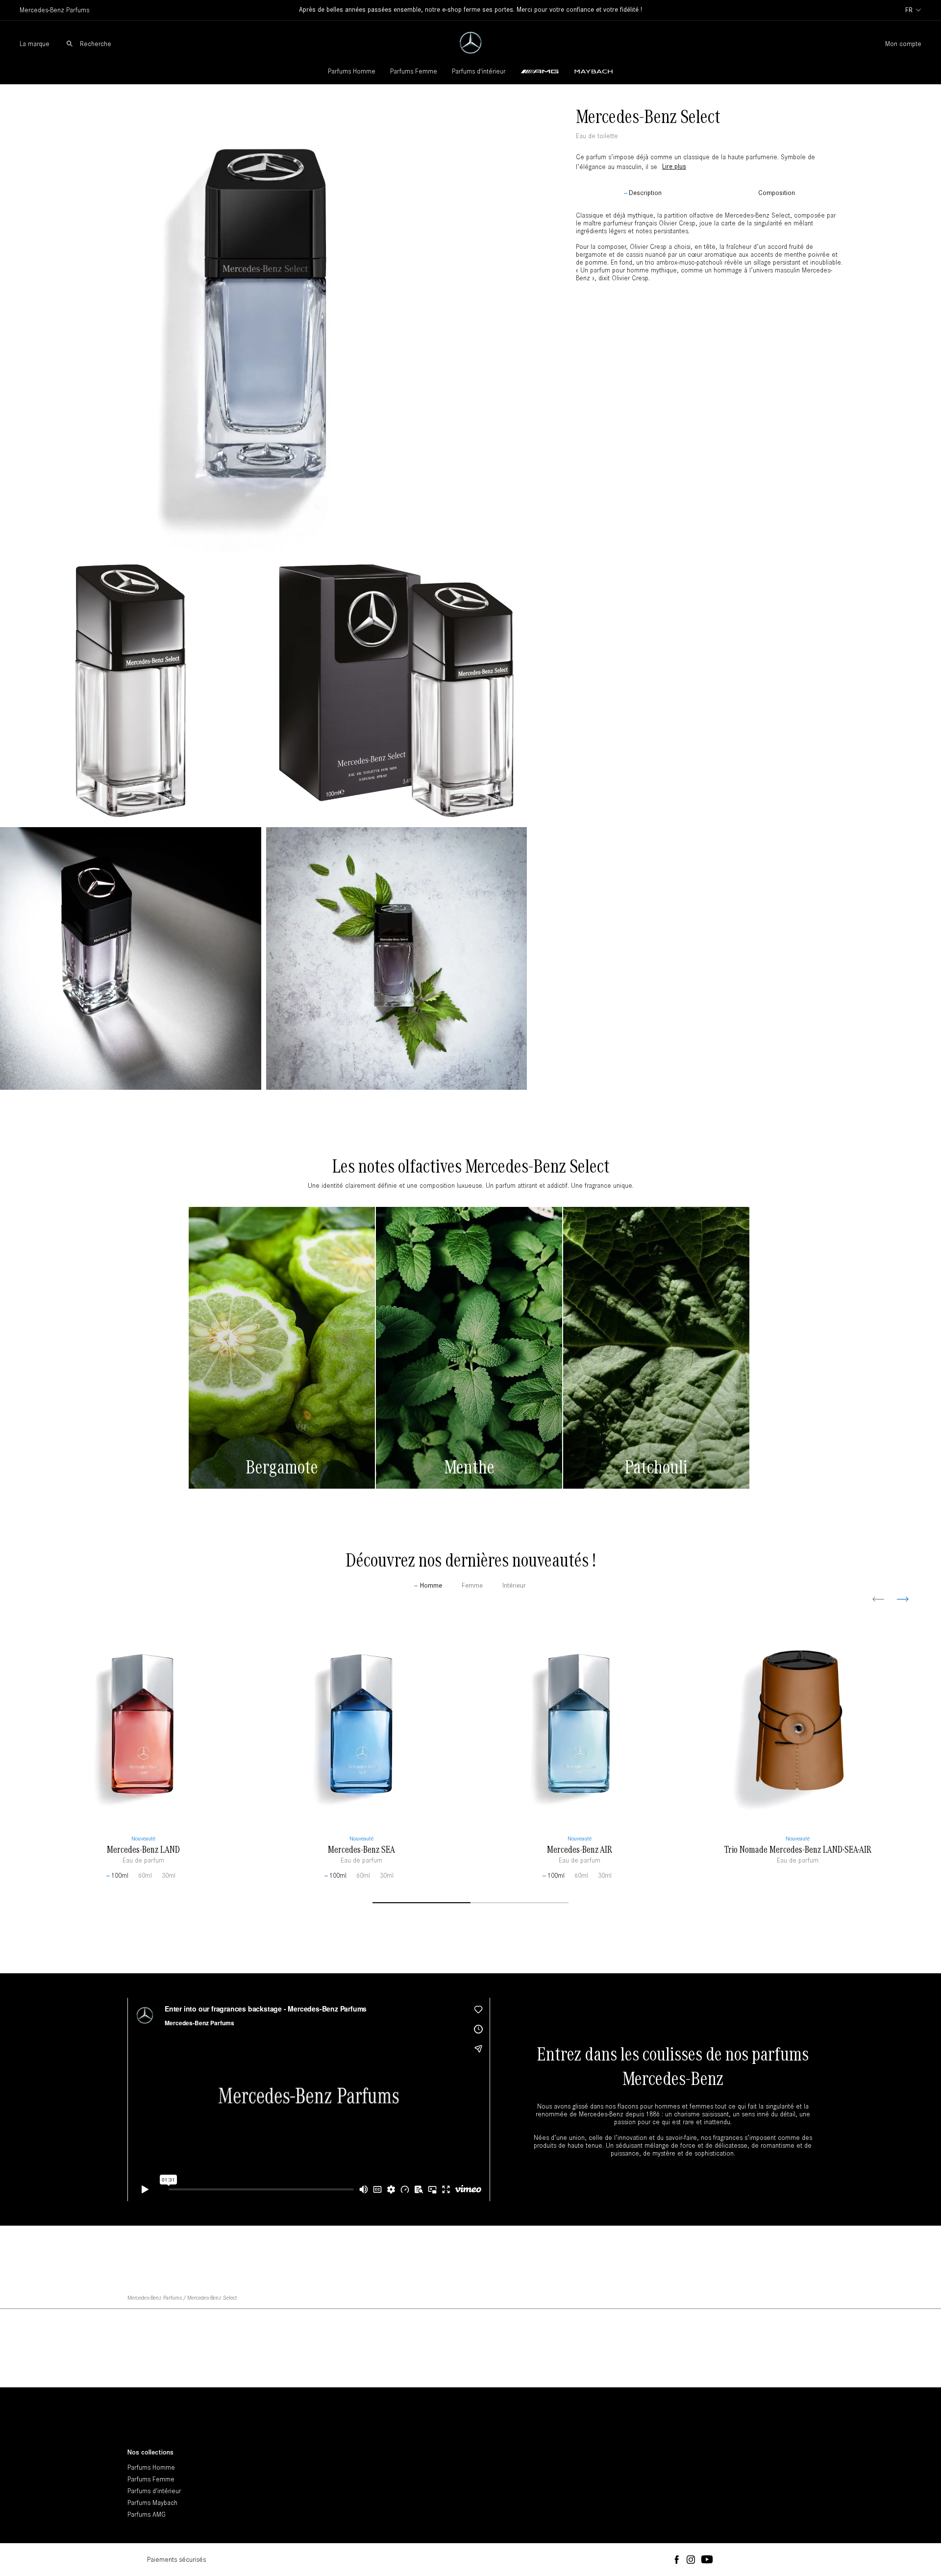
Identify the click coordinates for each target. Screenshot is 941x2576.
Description (645, 193)
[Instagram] (691, 2560)
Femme (472, 1586)
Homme (431, 1586)
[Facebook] (677, 2560)
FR (909, 10)
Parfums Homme (352, 71)
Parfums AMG (147, 2515)
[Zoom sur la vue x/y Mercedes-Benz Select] (263, 319)
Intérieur (514, 1586)
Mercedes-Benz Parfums (155, 2298)
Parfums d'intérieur (479, 71)
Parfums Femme (414, 71)
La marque (35, 44)
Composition (777, 193)
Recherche (96, 44)
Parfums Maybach (152, 2503)
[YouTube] (707, 2560)
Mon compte (903, 44)
